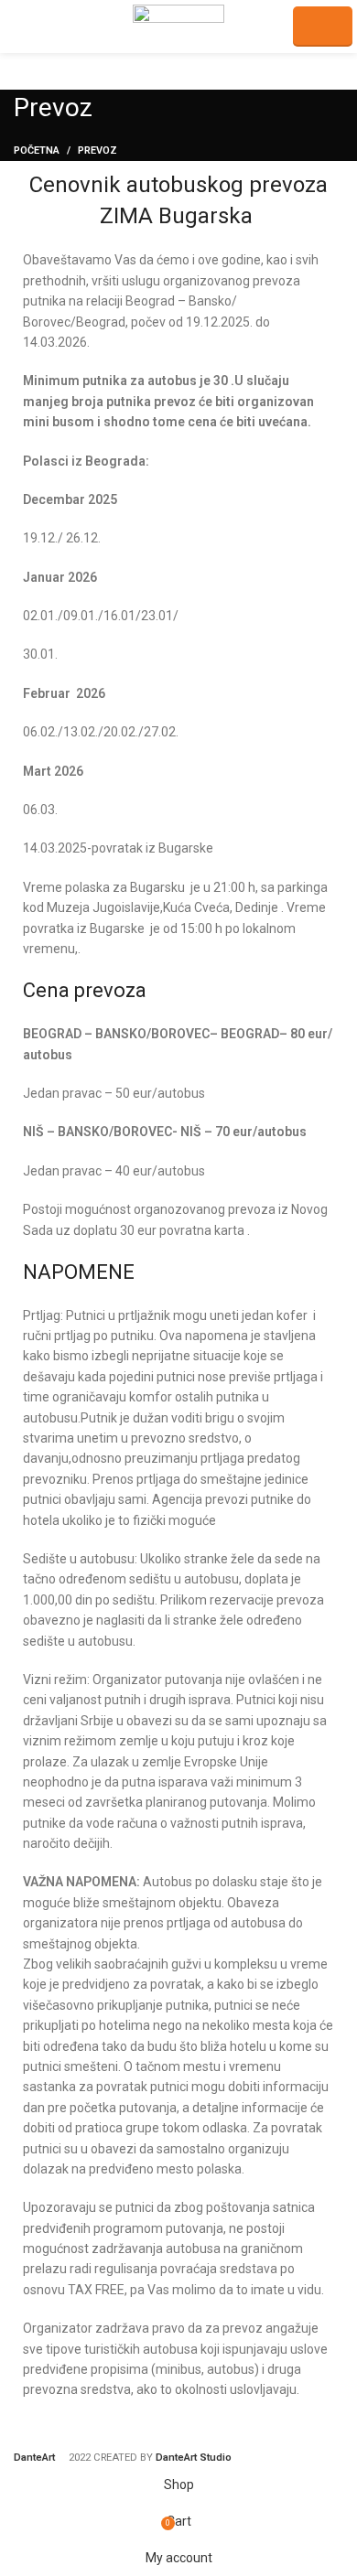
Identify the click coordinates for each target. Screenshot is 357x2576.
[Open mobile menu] (22, 27)
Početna (37, 150)
